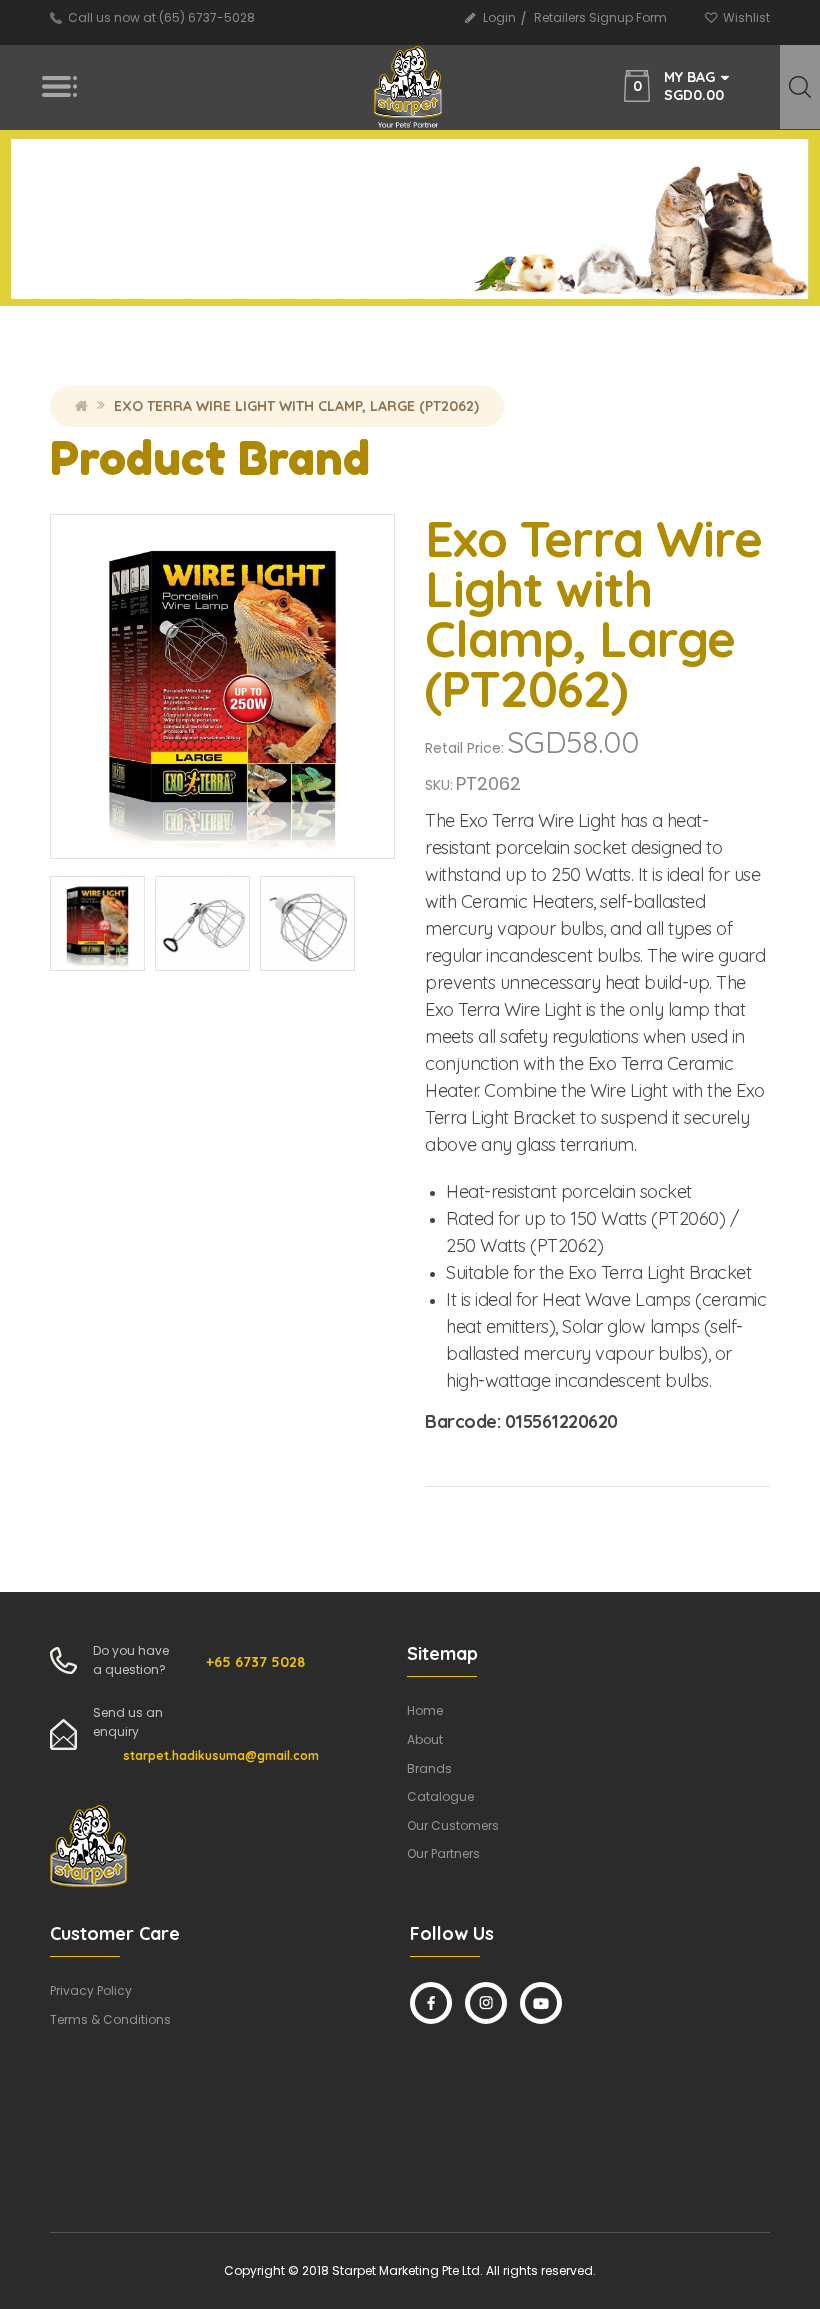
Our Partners (443, 1853)
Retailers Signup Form (600, 17)
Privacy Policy (91, 1990)
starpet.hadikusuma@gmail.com (221, 1755)
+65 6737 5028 (255, 1662)
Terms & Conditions (110, 2019)
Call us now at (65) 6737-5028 (161, 17)
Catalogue (440, 1796)
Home (81, 406)
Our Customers (453, 1825)
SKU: (439, 785)
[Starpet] (409, 87)
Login (499, 17)
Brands (429, 1768)
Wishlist (746, 17)
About (425, 1739)
